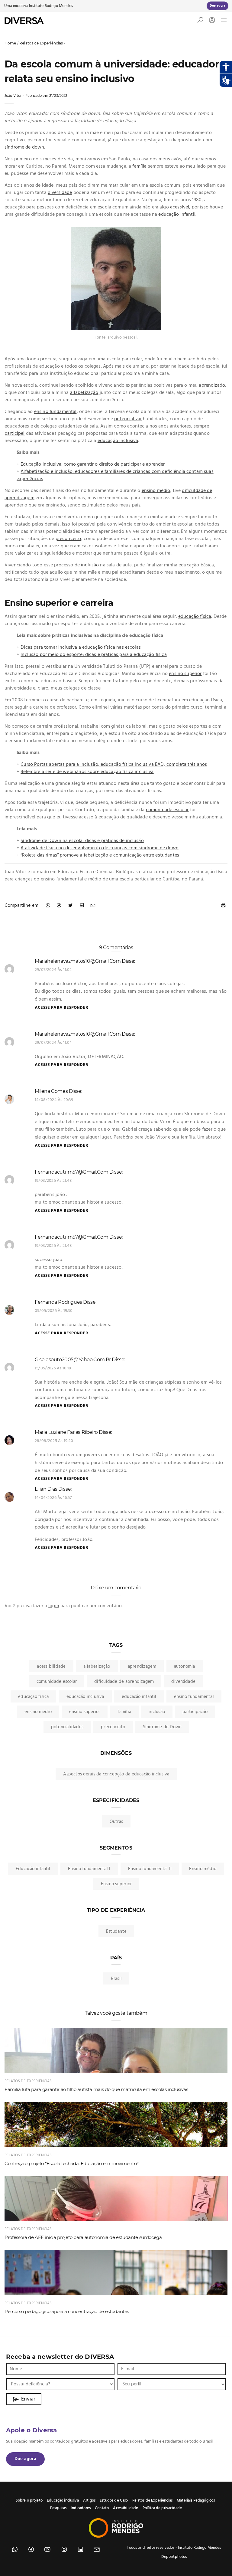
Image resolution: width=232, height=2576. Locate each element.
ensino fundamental (55, 412)
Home (10, 43)
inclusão (90, 565)
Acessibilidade (126, 2508)
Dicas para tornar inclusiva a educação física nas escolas (81, 647)
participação (195, 1712)
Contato (102, 2508)
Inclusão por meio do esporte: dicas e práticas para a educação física (93, 655)
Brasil (116, 1979)
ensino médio (156, 491)
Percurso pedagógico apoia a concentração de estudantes (67, 2311)
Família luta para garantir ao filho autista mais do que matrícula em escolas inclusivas (96, 2089)
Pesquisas (58, 2508)
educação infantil (177, 215)
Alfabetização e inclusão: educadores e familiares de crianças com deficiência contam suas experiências (115, 475)
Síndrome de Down (162, 1727)
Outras (116, 1822)
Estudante (116, 1932)
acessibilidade (51, 1667)
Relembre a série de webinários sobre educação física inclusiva (87, 772)
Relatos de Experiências (41, 43)
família (139, 166)
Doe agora (25, 2459)
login (54, 1606)
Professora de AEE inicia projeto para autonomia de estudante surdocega (83, 2237)
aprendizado (212, 385)
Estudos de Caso (114, 2501)
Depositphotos (174, 2557)
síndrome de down (24, 147)
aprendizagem (142, 1667)
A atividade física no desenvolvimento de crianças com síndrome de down (100, 848)
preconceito (68, 539)
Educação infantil (33, 1869)
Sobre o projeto (29, 2501)
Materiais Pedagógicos (196, 2501)
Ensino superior (116, 1884)
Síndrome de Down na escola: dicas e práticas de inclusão (82, 841)
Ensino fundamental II (150, 1869)
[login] (211, 21)
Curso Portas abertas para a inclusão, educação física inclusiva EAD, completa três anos (114, 765)
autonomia (185, 1667)
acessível (180, 207)
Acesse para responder (61, 1008)
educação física (195, 617)
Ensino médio (203, 1869)
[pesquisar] (200, 21)
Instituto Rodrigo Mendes (51, 6)
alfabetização (84, 393)
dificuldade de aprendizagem (124, 1682)
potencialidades (67, 1727)
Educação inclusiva (63, 2501)
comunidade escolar (167, 810)
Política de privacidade (162, 2508)
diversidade (60, 193)
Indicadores (81, 2508)
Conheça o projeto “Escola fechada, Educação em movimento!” (72, 2163)
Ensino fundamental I (89, 1869)
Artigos (89, 2501)
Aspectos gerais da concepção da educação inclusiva (116, 1774)
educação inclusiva (118, 441)
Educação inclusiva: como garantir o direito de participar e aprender (93, 464)
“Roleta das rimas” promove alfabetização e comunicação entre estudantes (100, 855)
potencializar (128, 419)
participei (15, 434)
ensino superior (185, 674)
